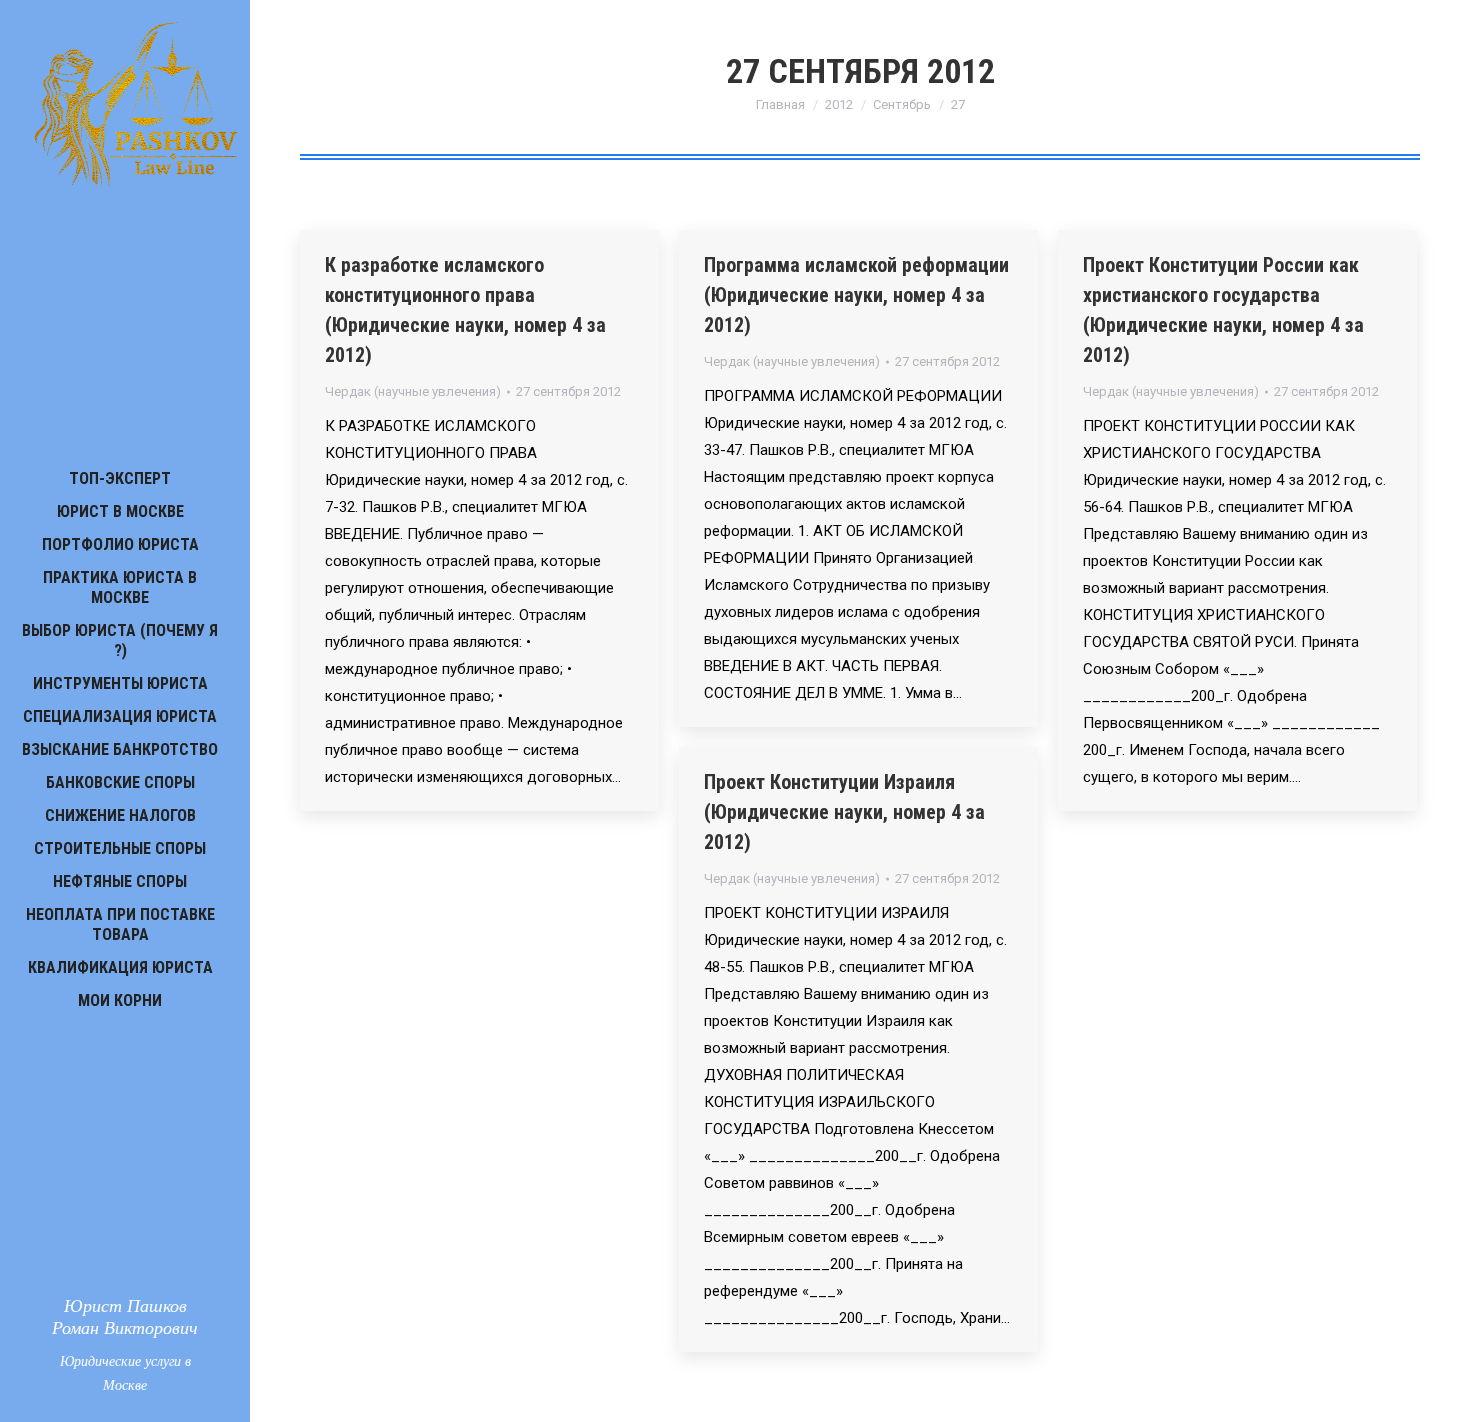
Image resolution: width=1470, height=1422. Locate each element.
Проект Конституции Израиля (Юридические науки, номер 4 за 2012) (844, 812)
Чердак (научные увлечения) (413, 391)
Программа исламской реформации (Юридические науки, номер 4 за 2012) (856, 295)
